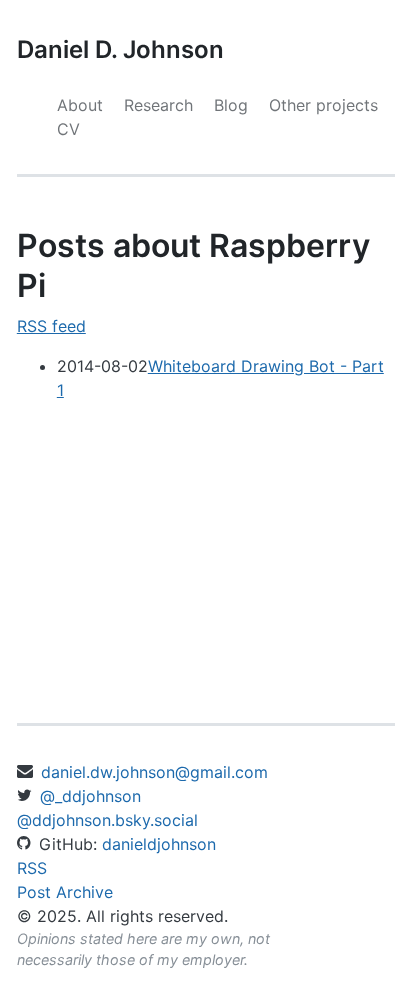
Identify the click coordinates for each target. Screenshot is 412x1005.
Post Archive (65, 892)
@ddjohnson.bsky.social (107, 820)
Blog (231, 105)
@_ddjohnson (90, 796)
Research (158, 105)
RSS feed (51, 326)
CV (68, 129)
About (80, 105)
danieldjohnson (159, 844)
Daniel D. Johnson (120, 49)
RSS (32, 868)
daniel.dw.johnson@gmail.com (154, 772)
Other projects (323, 105)
